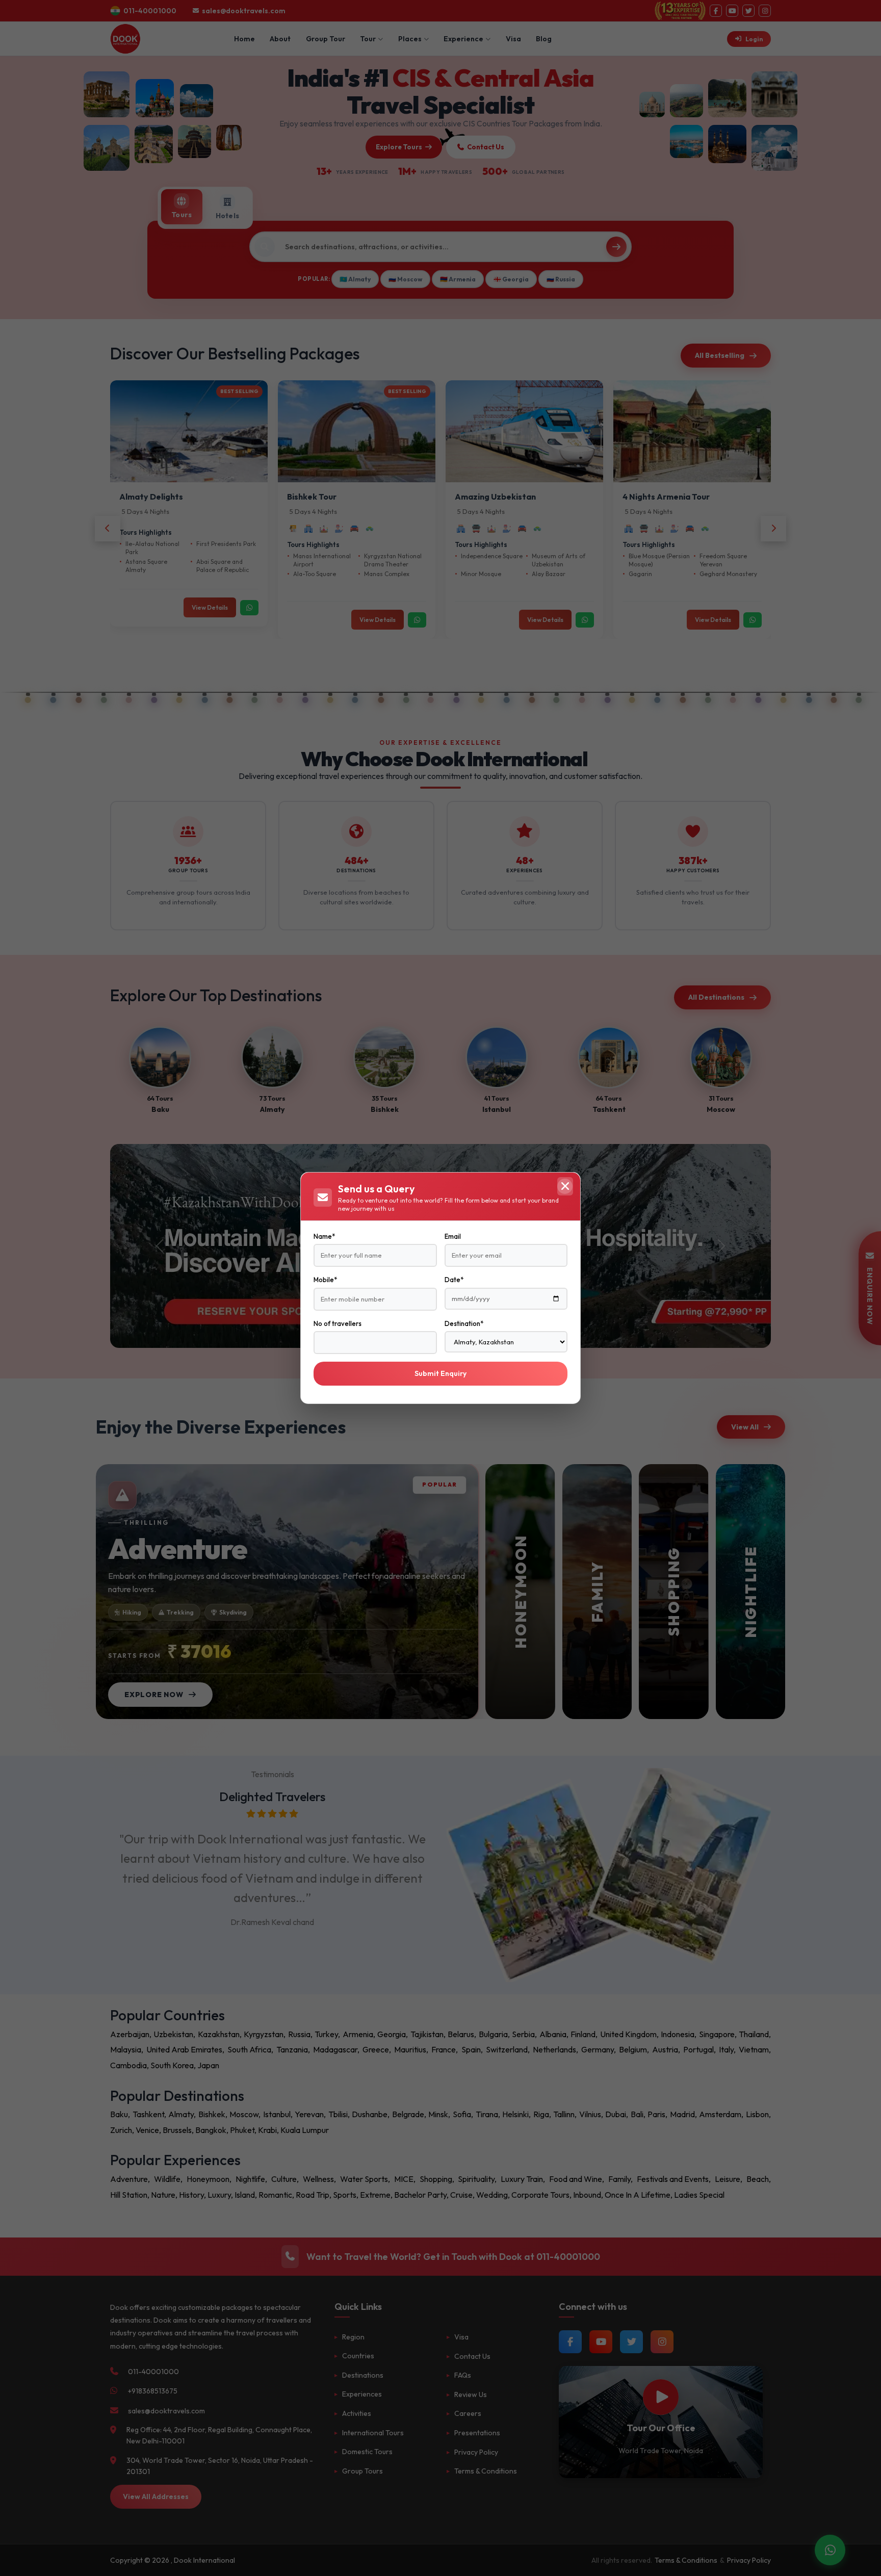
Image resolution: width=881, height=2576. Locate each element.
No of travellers (338, 1323)
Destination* (464, 1323)
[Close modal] (565, 1186)
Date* (454, 1280)
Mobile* (325, 1280)
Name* (324, 1236)
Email (453, 1236)
